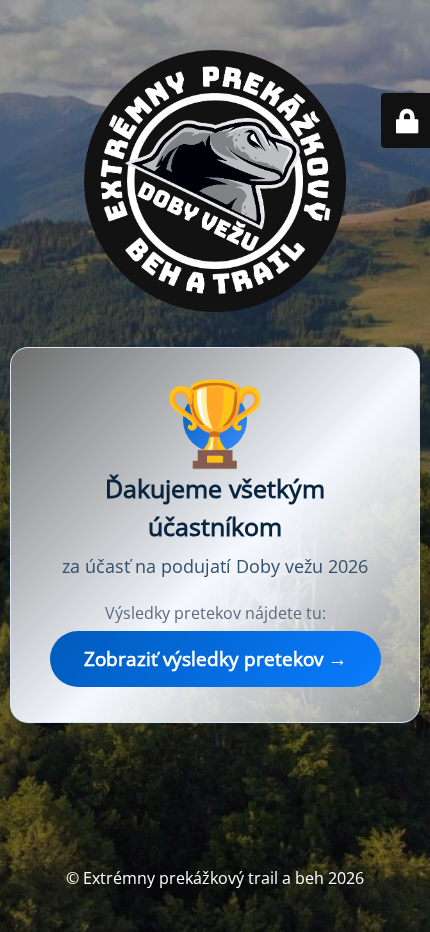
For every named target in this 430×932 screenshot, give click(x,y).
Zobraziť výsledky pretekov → (215, 659)
